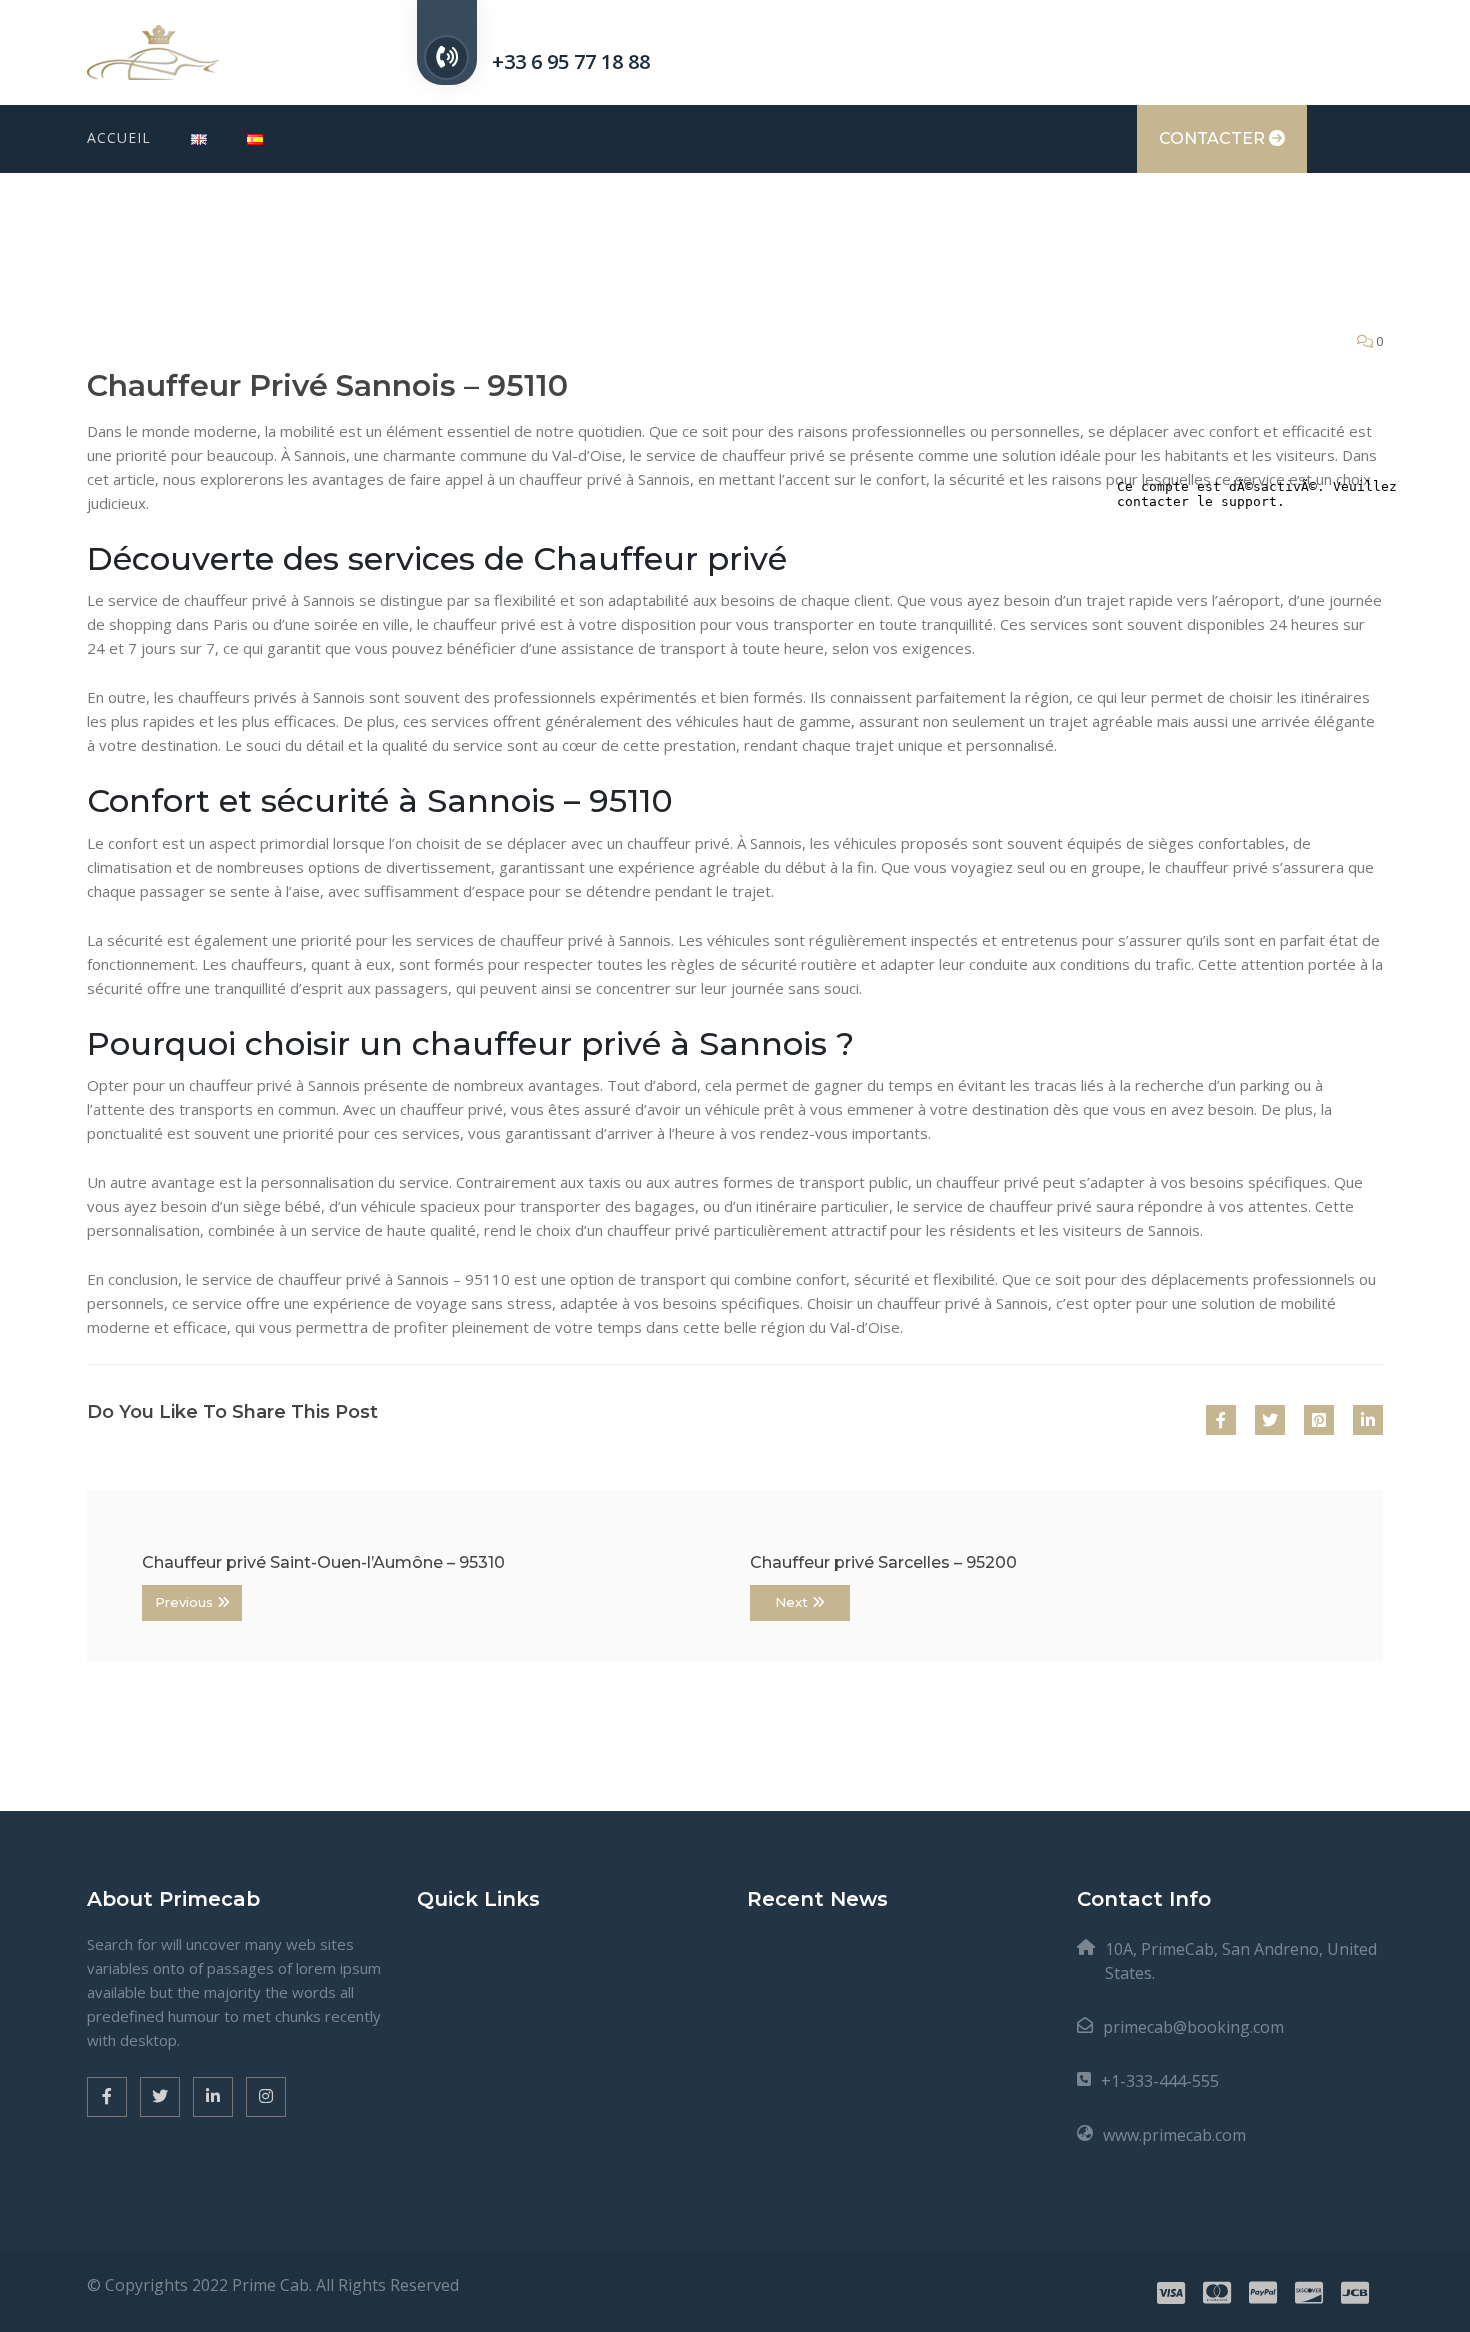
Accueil (119, 137)
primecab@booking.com (1193, 2027)
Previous (186, 1602)
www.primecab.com (1174, 2135)
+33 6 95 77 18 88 (571, 61)
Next (793, 1602)
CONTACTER (1214, 138)
